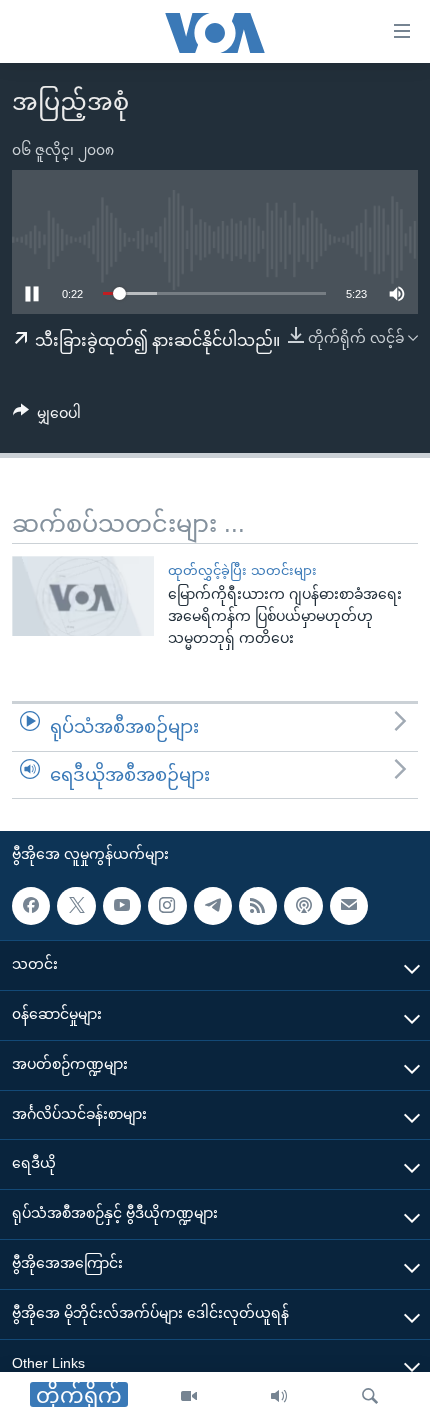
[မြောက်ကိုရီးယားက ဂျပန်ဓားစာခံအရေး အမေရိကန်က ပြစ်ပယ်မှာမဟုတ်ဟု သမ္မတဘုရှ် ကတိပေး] (83, 596)
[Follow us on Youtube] (122, 906)
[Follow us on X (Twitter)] (76, 906)
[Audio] (279, 1397)
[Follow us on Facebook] (31, 906)
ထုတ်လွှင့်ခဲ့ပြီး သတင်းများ (242, 570)
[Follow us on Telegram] (213, 906)
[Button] (47, 417)
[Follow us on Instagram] (167, 906)
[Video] (189, 1397)
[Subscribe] (349, 906)
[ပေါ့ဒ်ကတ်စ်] (303, 906)
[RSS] (258, 906)
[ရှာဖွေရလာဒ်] (370, 1397)
